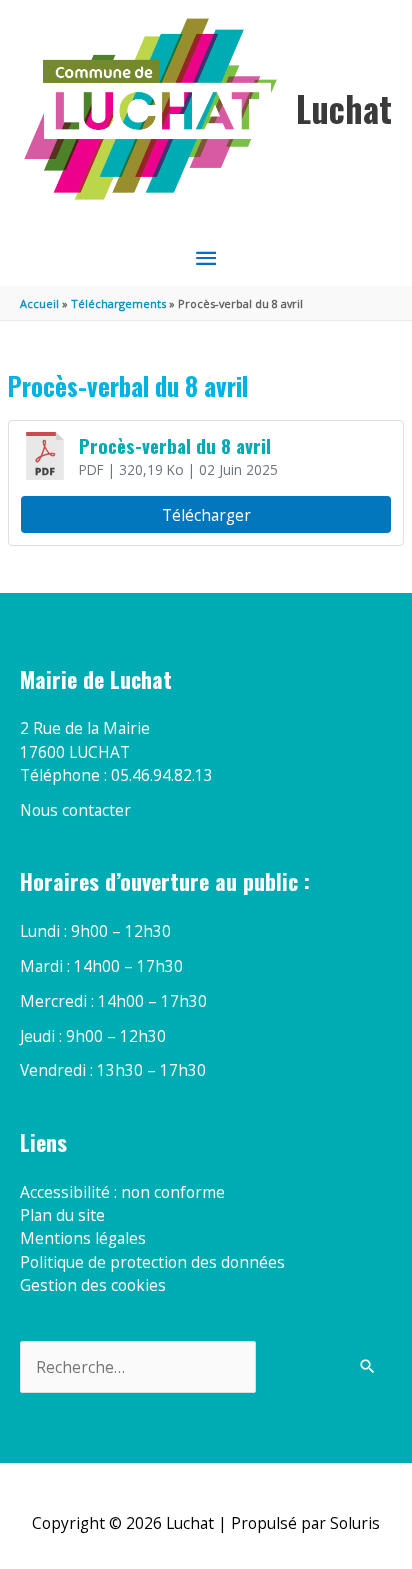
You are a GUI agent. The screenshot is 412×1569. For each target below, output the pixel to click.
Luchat (344, 108)
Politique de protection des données (152, 1262)
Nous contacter (75, 810)
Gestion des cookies (93, 1285)
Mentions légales (83, 1238)
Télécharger (206, 515)
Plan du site (62, 1215)
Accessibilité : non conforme (122, 1192)
